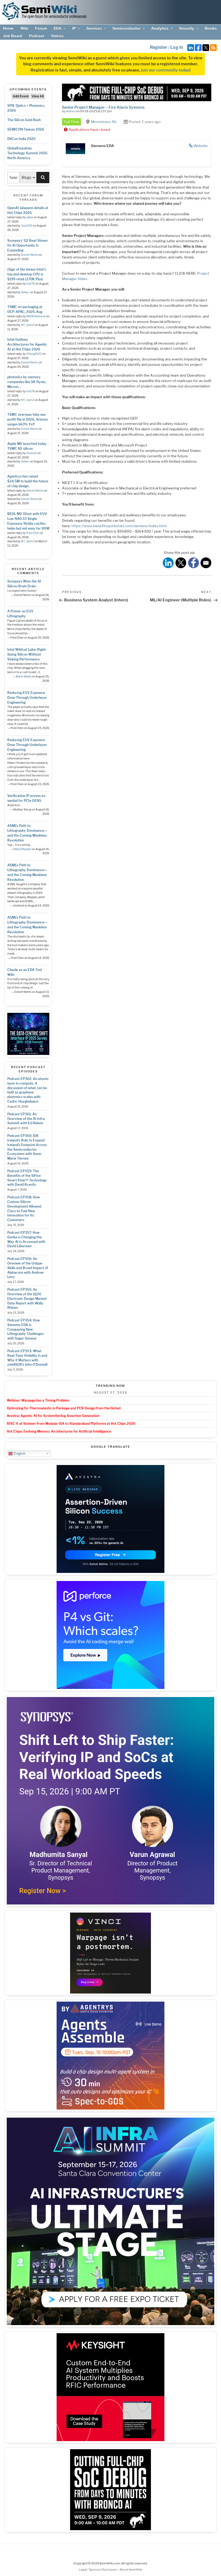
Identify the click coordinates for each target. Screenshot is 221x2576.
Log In (177, 47)
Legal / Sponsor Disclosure (98, 2570)
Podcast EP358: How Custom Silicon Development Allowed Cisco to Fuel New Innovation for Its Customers (24, 1209)
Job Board (13, 36)
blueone (32, 453)
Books (211, 28)
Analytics (160, 28)
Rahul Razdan (22, 849)
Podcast (37, 36)
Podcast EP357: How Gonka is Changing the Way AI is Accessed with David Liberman (26, 1239)
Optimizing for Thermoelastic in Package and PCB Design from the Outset (64, 1408)
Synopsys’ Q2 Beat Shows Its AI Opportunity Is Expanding (27, 245)
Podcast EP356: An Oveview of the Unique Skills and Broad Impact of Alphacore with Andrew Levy (28, 1268)
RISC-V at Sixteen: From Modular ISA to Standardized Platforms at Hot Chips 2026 (71, 1424)
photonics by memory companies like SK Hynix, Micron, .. (27, 382)
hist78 (31, 284)
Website (201, 146)
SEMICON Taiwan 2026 (26, 129)
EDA (58, 28)
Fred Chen (33, 533)
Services (94, 28)
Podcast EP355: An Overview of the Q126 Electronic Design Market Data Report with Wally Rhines (27, 1299)
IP (74, 28)
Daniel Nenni (30, 255)
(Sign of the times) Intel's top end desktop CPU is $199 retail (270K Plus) (27, 274)
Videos (57, 36)
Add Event (21, 96)
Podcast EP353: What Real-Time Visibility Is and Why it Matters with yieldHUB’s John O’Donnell (27, 1358)
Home (8, 28)
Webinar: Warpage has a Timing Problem (38, 1400)
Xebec (25, 292)
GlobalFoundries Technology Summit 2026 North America (27, 153)
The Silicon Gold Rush (24, 120)
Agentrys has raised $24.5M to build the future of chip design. (28, 481)
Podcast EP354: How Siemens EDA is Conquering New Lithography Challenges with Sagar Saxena (25, 1329)
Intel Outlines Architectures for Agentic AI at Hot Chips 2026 (27, 344)
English (19, 1453)
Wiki (24, 28)
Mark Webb (23, 677)
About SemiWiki (131, 2570)
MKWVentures (36, 316)
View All (38, 96)
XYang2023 (34, 354)
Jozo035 (27, 226)
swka (30, 217)
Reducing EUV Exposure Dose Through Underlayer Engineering (27, 698)
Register (159, 47)
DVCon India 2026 (21, 139)
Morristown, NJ (104, 122)
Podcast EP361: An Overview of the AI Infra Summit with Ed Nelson (26, 1119)
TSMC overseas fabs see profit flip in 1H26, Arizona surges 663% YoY (27, 419)
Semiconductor (126, 28)
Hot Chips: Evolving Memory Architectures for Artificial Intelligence (59, 1431)
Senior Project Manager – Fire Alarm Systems (103, 107)
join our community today (165, 70)
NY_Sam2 (28, 325)
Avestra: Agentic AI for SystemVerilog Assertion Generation (53, 1416)
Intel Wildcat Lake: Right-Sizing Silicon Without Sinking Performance (27, 654)
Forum (41, 28)
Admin (71, 111)
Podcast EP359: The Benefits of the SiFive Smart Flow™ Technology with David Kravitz (27, 1178)
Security (187, 28)
